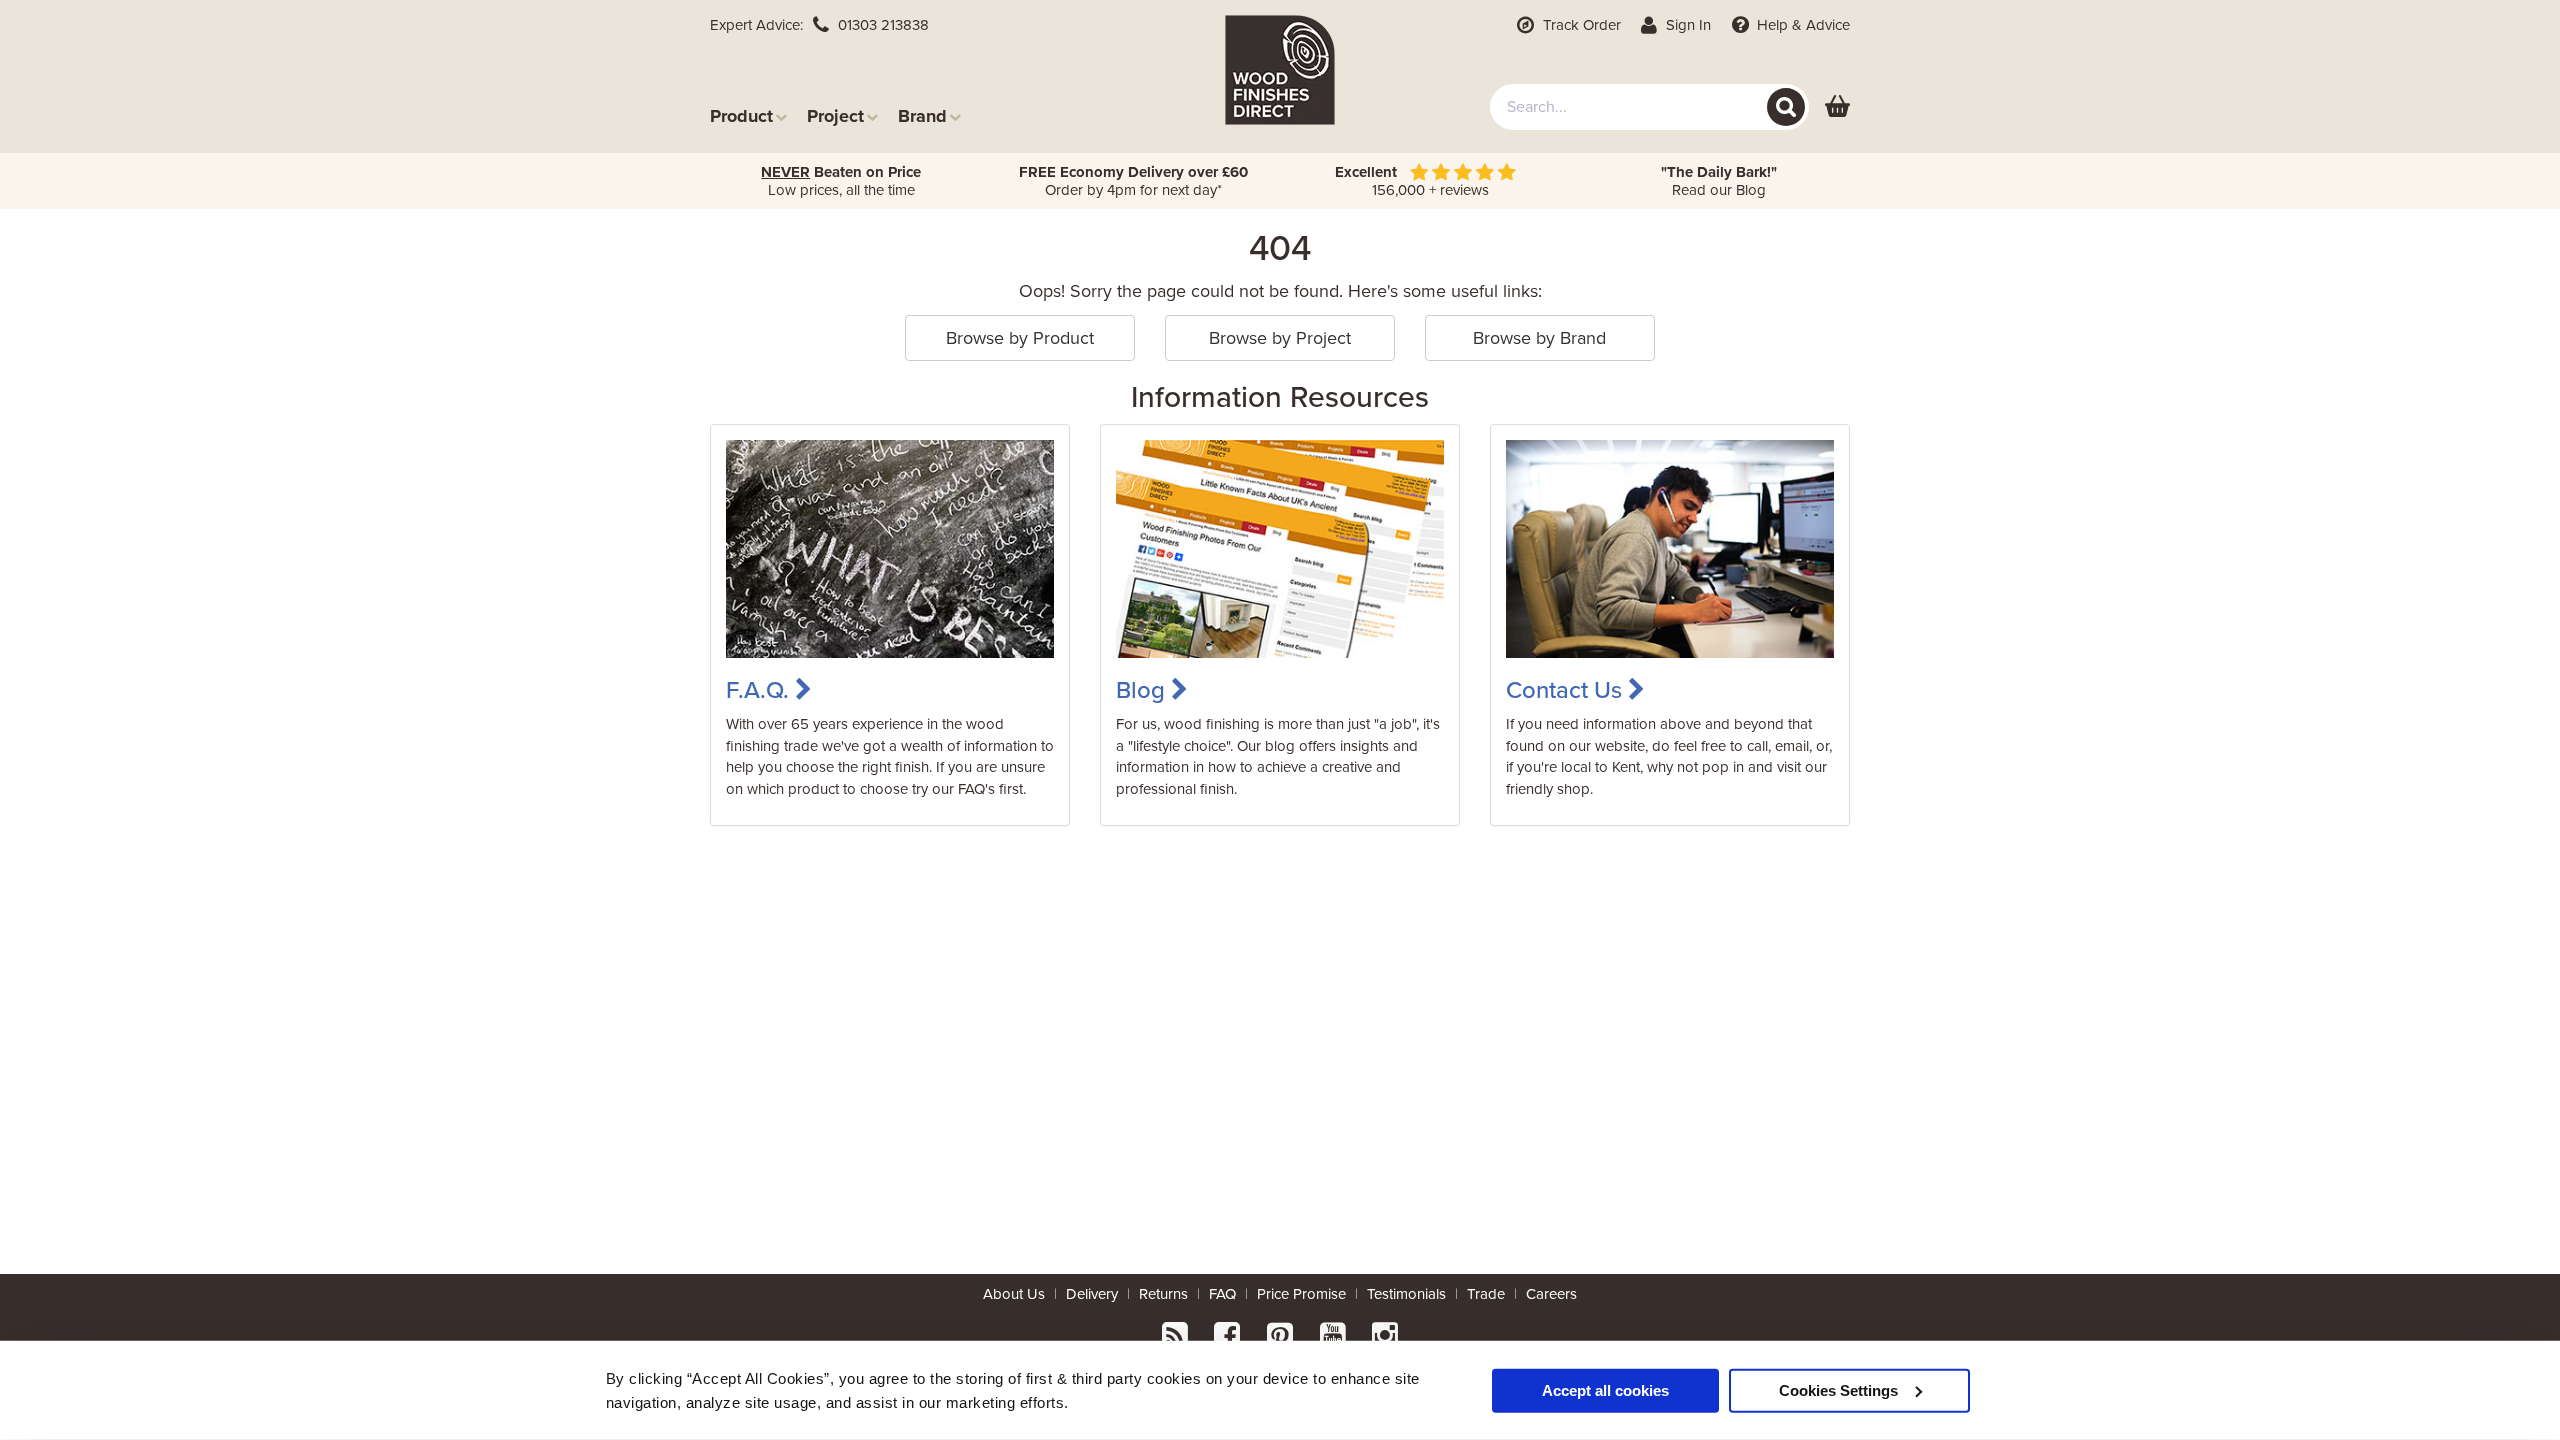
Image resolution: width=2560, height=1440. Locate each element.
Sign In (1686, 25)
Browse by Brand (1539, 338)
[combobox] (1649, 107)
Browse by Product (1020, 338)
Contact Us (1567, 690)
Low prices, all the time (841, 181)
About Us (1014, 1294)
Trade (1486, 1294)
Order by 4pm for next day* (1133, 181)
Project (835, 115)
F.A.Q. (760, 690)
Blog (1143, 690)
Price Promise (1301, 1294)
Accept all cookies (1605, 1389)
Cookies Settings (1838, 1389)
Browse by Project (1280, 338)
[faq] (890, 548)
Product (741, 115)
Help (1801, 25)
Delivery (1092, 1294)
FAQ (1222, 1294)
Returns (1163, 1294)
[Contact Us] (1670, 548)
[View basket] (1837, 107)
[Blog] (1280, 548)
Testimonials (1406, 1294)
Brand (922, 115)
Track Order (1580, 25)
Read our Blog (1719, 181)
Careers (1551, 1294)
